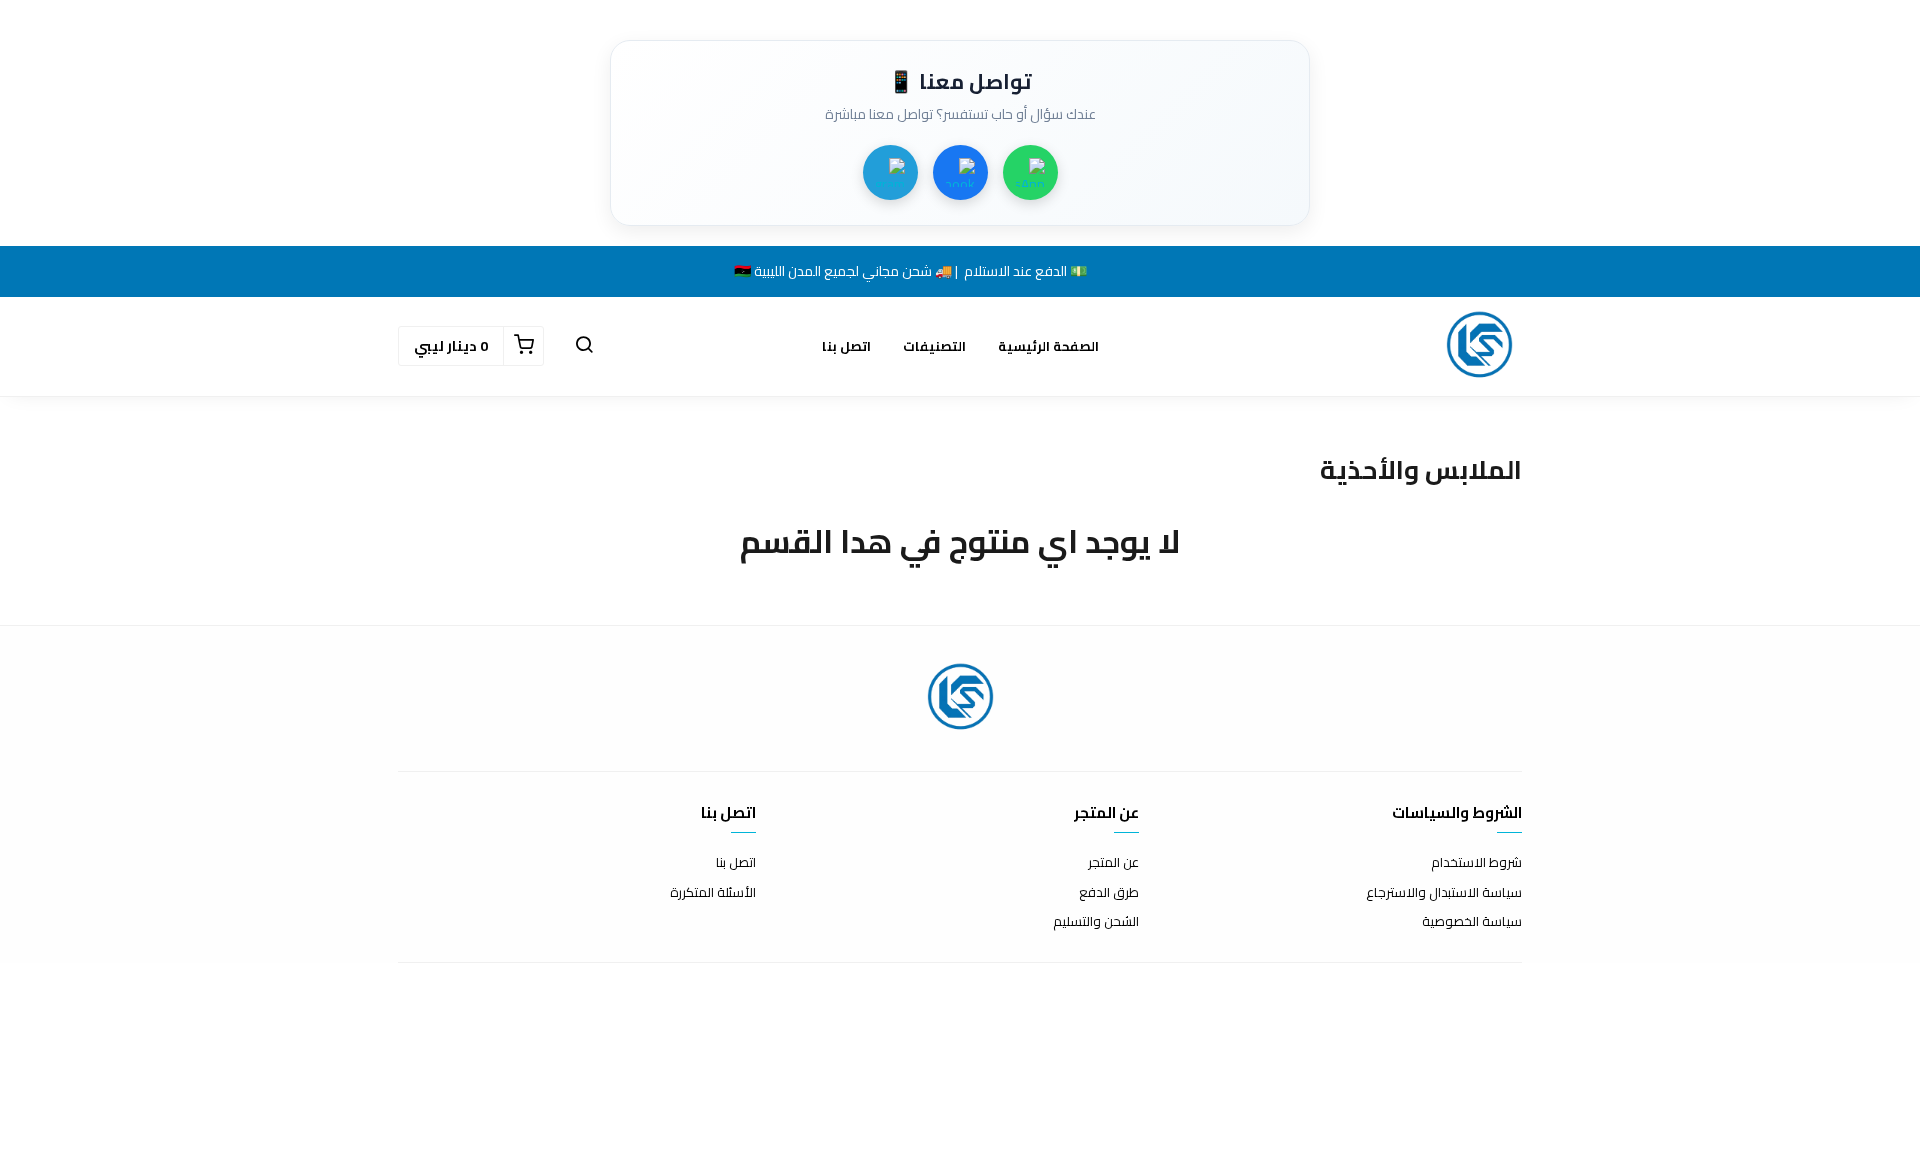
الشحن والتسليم (1096, 922)
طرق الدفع (1109, 893)
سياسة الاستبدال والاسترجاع (1444, 893)
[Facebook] (960, 172)
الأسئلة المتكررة (713, 893)
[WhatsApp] (1030, 172)
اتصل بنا (846, 346)
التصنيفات (934, 346)
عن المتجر (1113, 863)
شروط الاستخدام (1476, 863)
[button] (584, 346)
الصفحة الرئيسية (1048, 346)
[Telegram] (890, 172)
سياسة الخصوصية (1472, 922)
